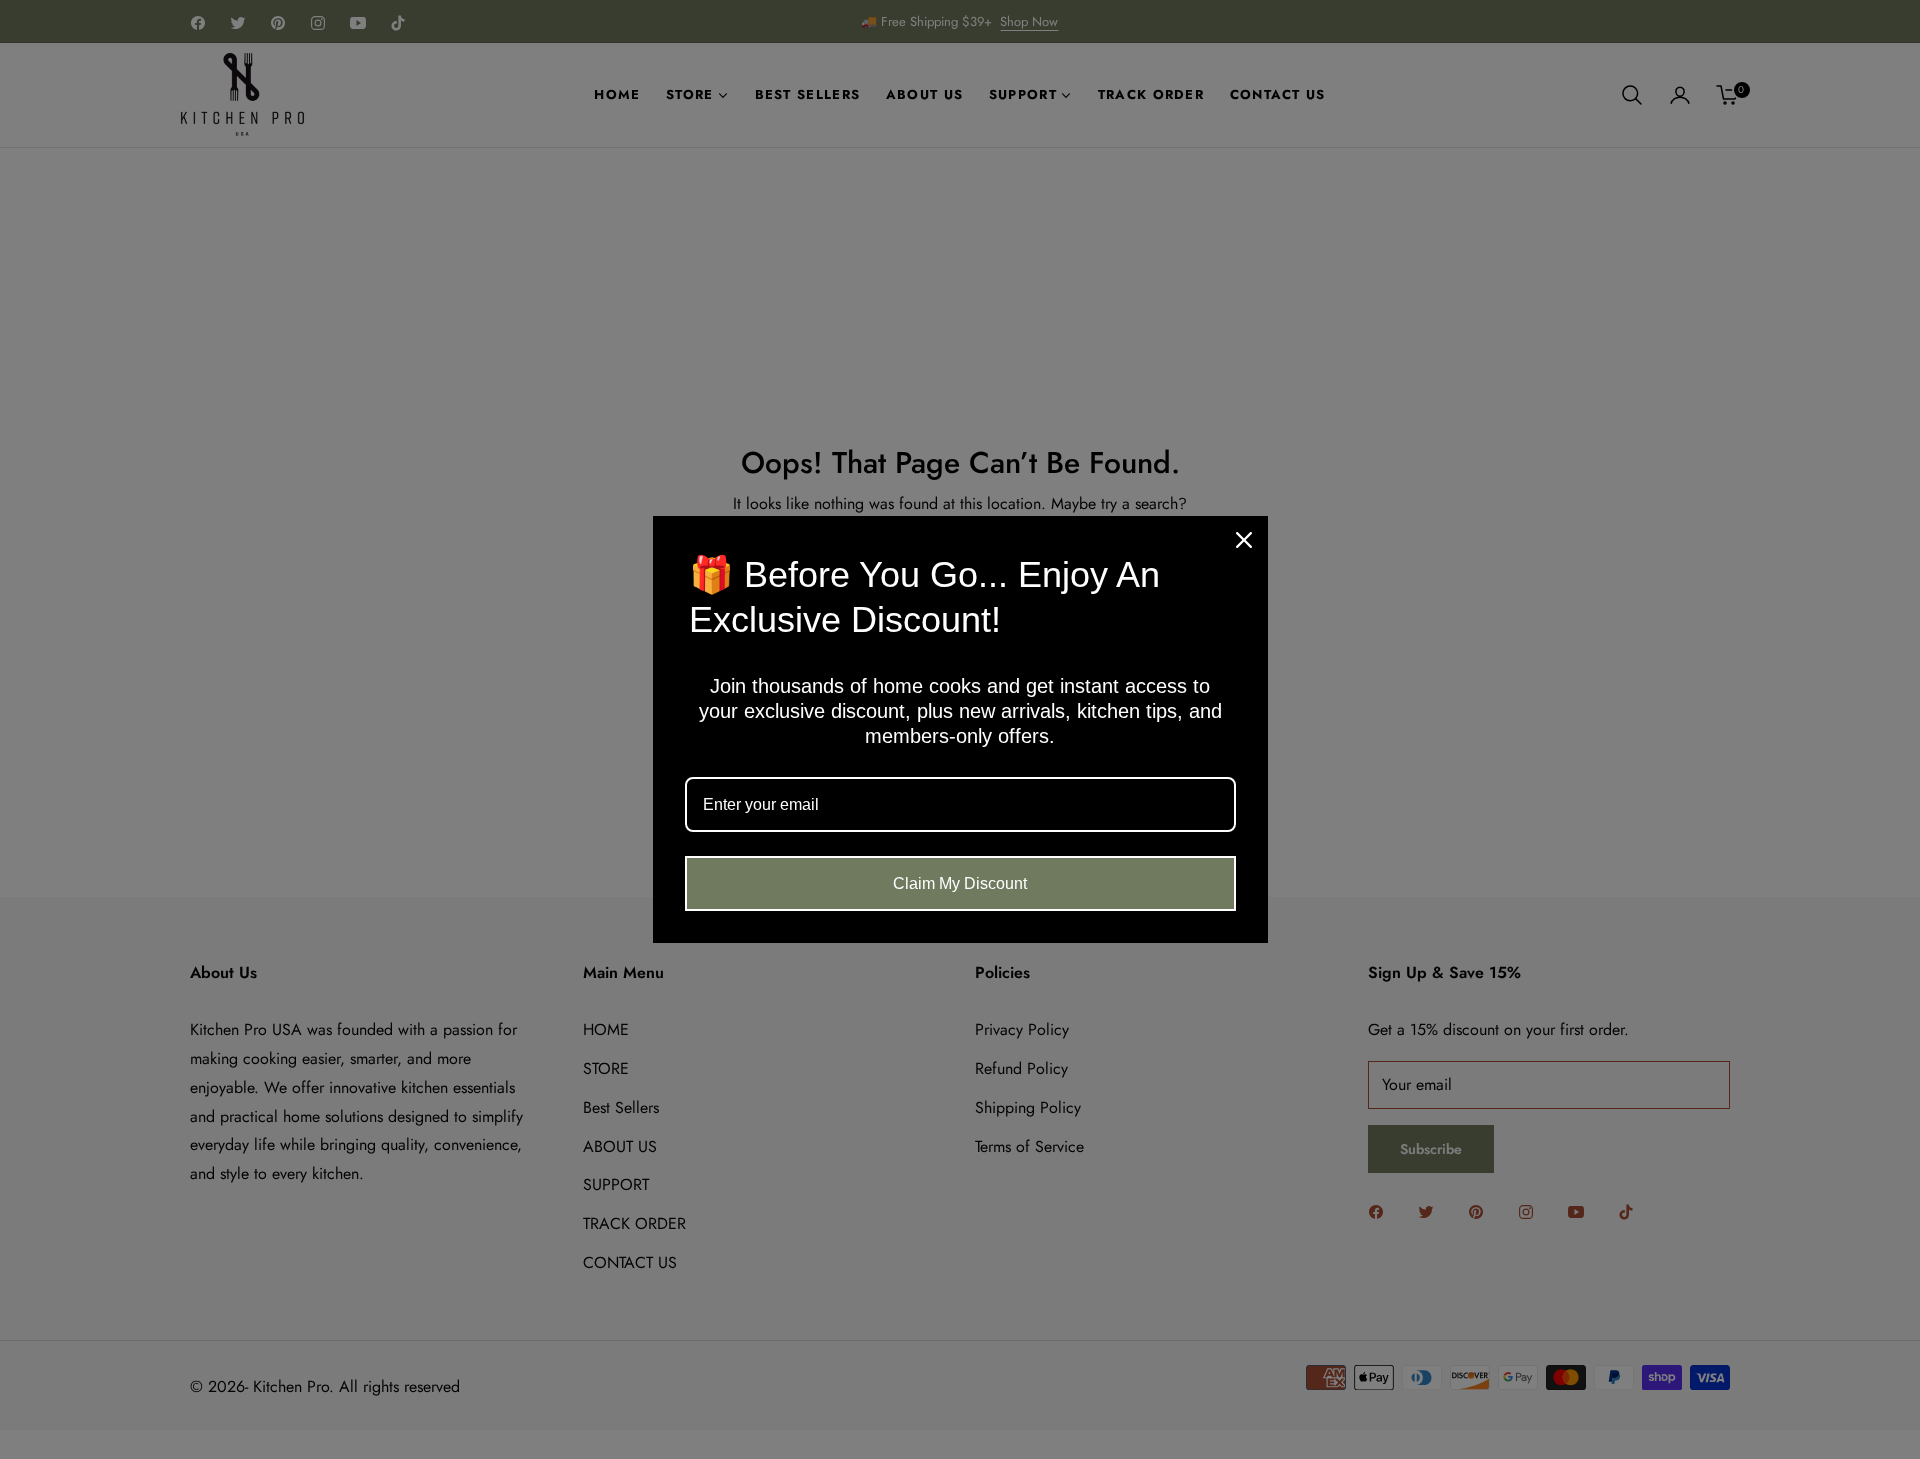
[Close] (1244, 540)
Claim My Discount (960, 883)
